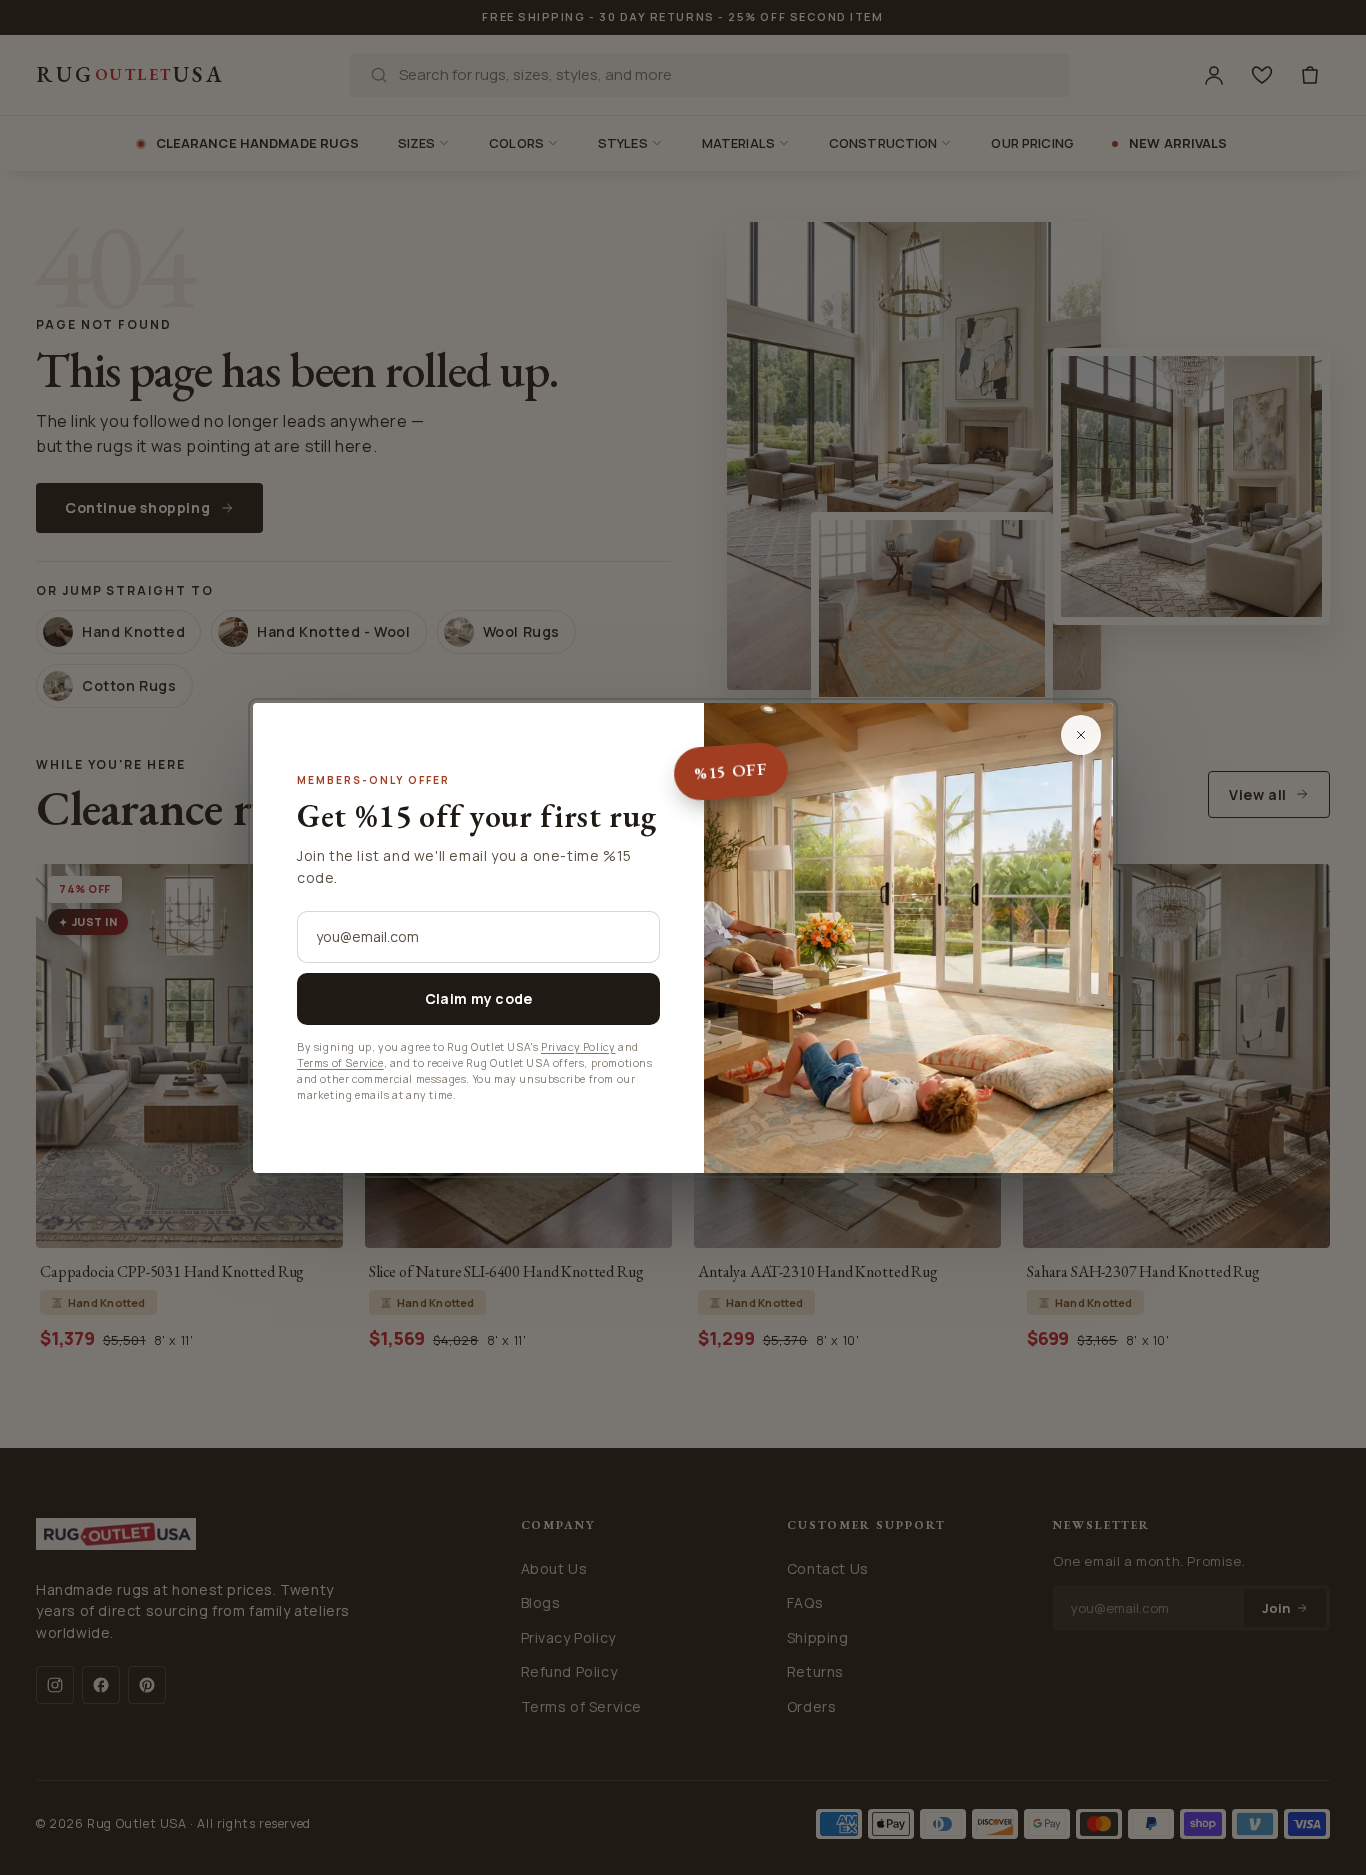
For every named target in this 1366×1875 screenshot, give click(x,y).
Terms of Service (340, 1063)
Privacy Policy (578, 1047)
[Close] (1081, 735)
